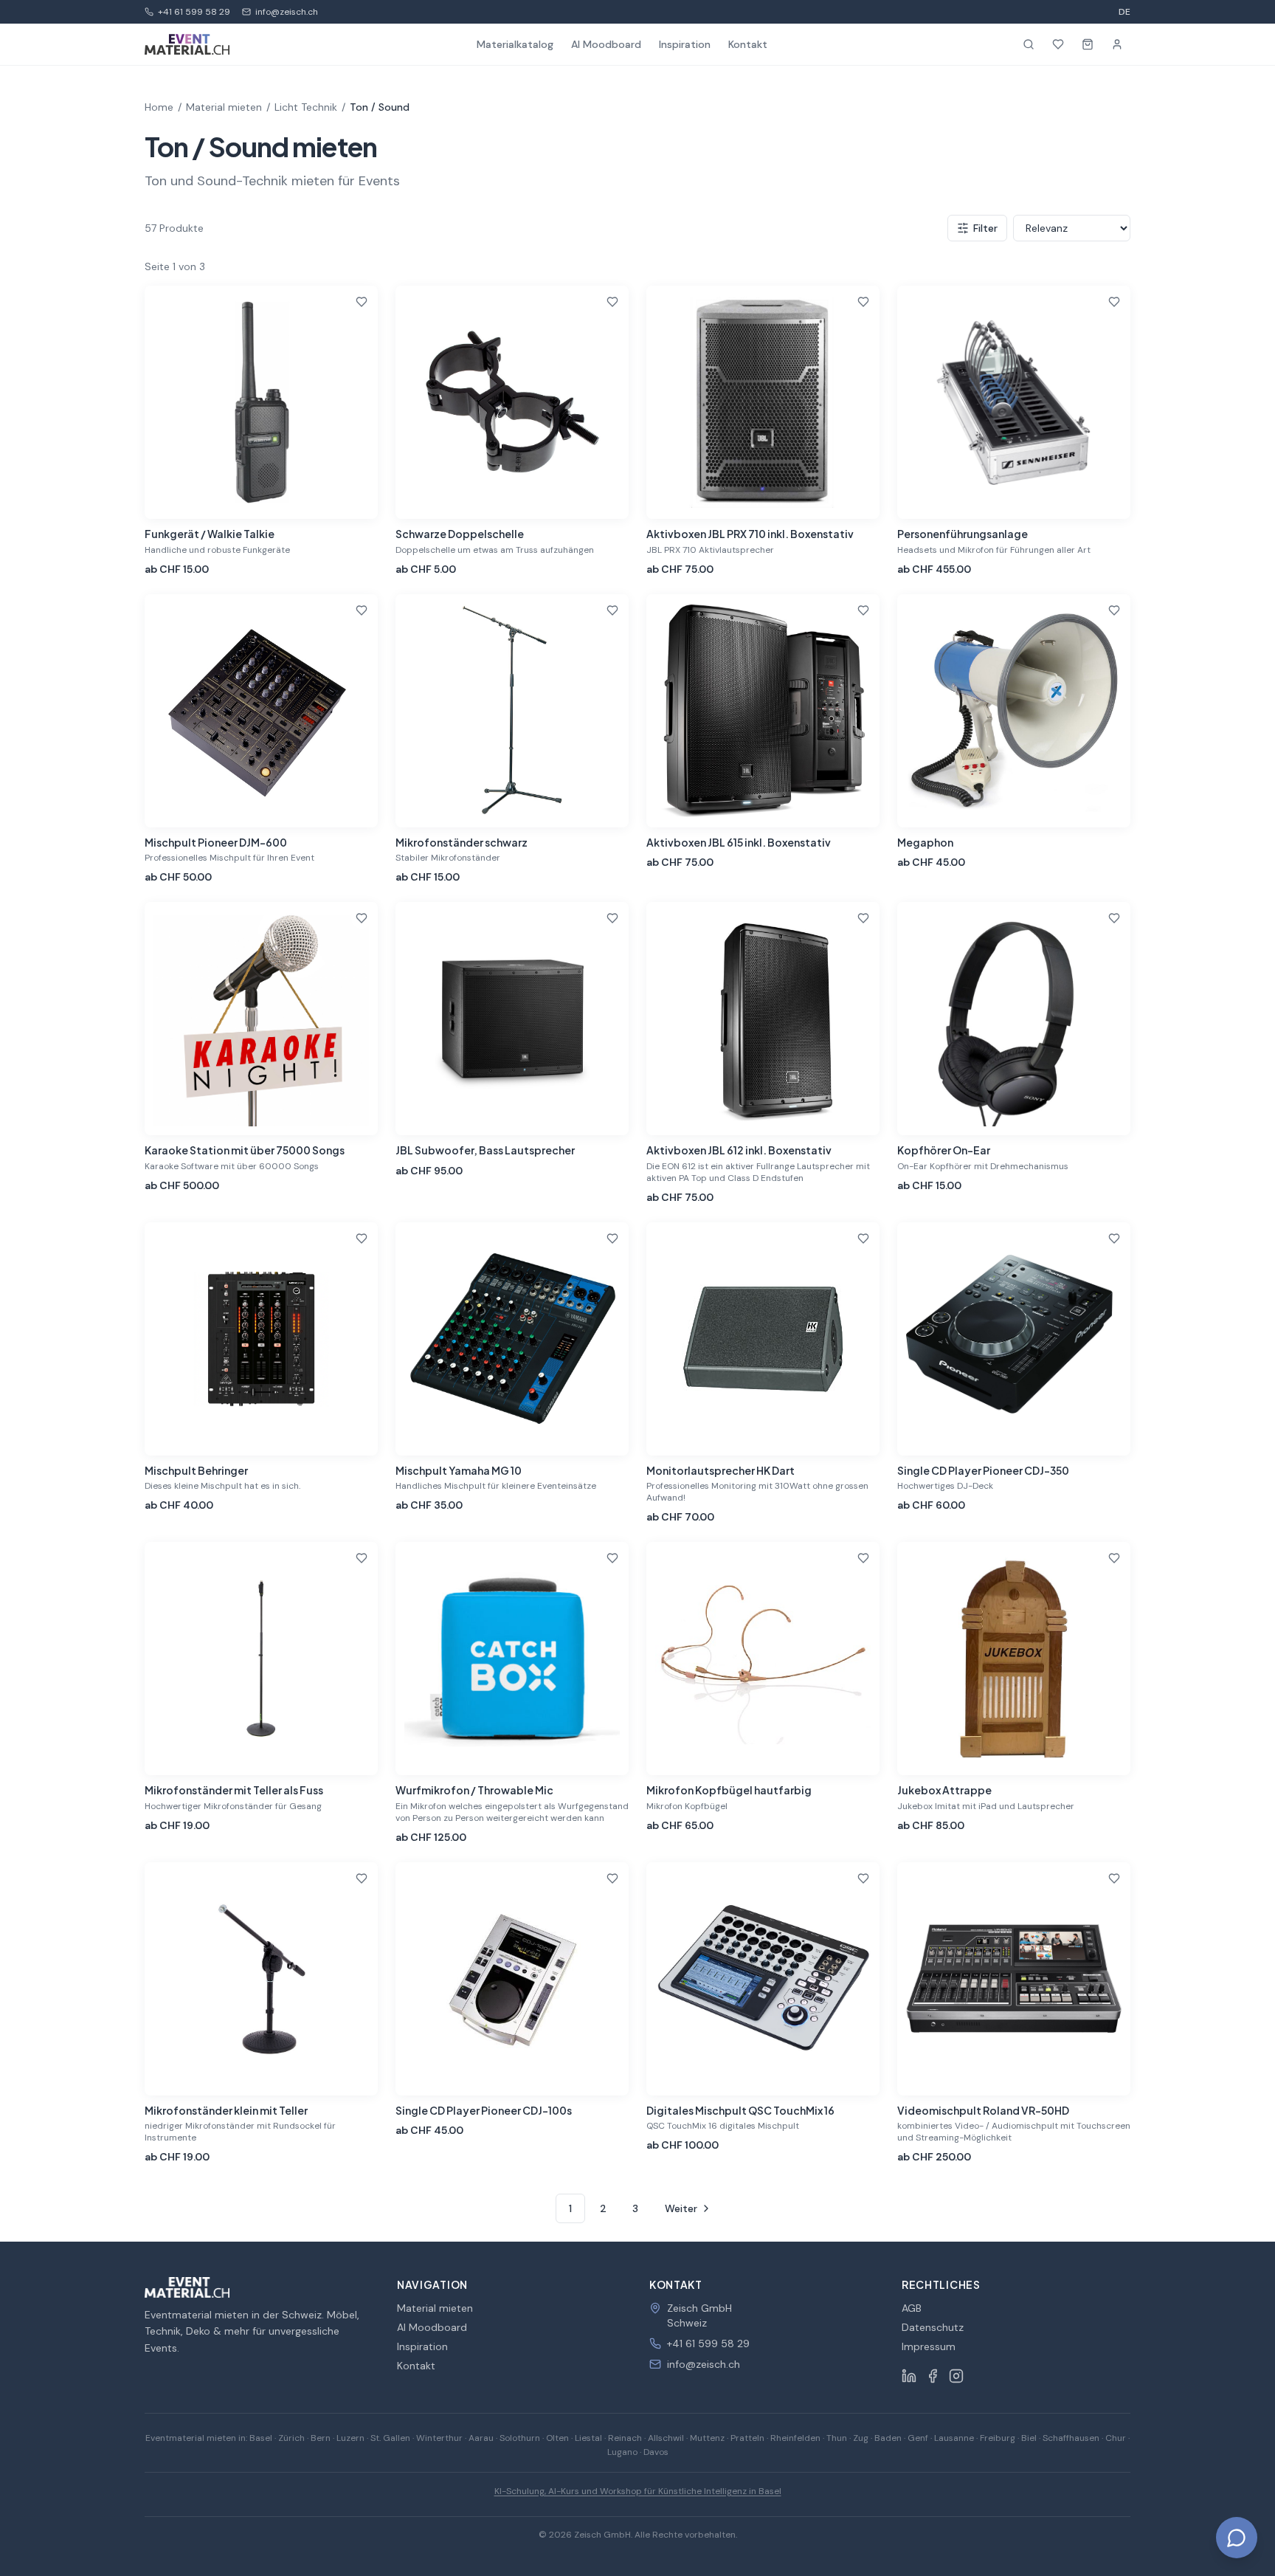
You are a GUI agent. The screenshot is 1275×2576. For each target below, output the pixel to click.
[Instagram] (956, 2376)
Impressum (929, 2346)
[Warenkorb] (1088, 44)
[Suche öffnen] (1029, 44)
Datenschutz (933, 2327)
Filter (985, 228)
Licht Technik (306, 107)
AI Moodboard (606, 44)
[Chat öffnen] (1237, 2538)
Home (159, 107)
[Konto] (1117, 44)
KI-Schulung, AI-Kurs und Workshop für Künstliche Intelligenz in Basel (638, 2491)
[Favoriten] (1058, 44)
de (1124, 12)
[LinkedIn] (909, 2376)
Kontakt (748, 44)
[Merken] (362, 302)
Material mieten (224, 107)
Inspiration (685, 44)
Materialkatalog (515, 44)
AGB (912, 2308)
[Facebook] (933, 2376)
